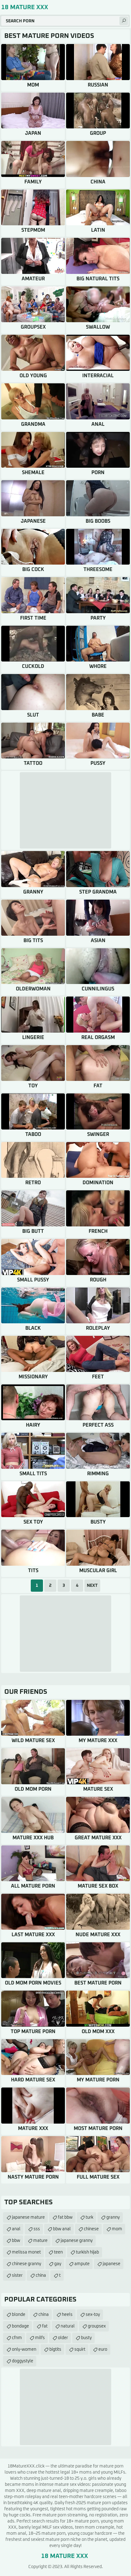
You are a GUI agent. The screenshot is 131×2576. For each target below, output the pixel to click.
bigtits (55, 2349)
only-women (24, 2349)
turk (89, 2217)
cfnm (17, 2338)
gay (58, 2264)
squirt (80, 2349)
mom (117, 2229)
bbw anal (62, 2229)
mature (40, 2241)
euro (103, 2349)
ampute (82, 2264)
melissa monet (26, 2252)
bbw (16, 2241)
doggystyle (23, 2361)
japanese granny (77, 2241)
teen (58, 2252)
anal (16, 2229)
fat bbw (65, 2217)
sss (37, 2229)
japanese (112, 2264)
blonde (19, 2315)
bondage (20, 2326)
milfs (40, 2338)
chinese (91, 2229)
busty (86, 2338)
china (41, 2276)
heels (67, 2315)
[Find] (124, 21)
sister (17, 2276)
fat (45, 2326)
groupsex (97, 2326)
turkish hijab (87, 2252)
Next (92, 1586)
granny (113, 2217)
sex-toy (93, 2315)
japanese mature (28, 2217)
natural (68, 2326)
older (63, 2338)
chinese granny (27, 2264)
